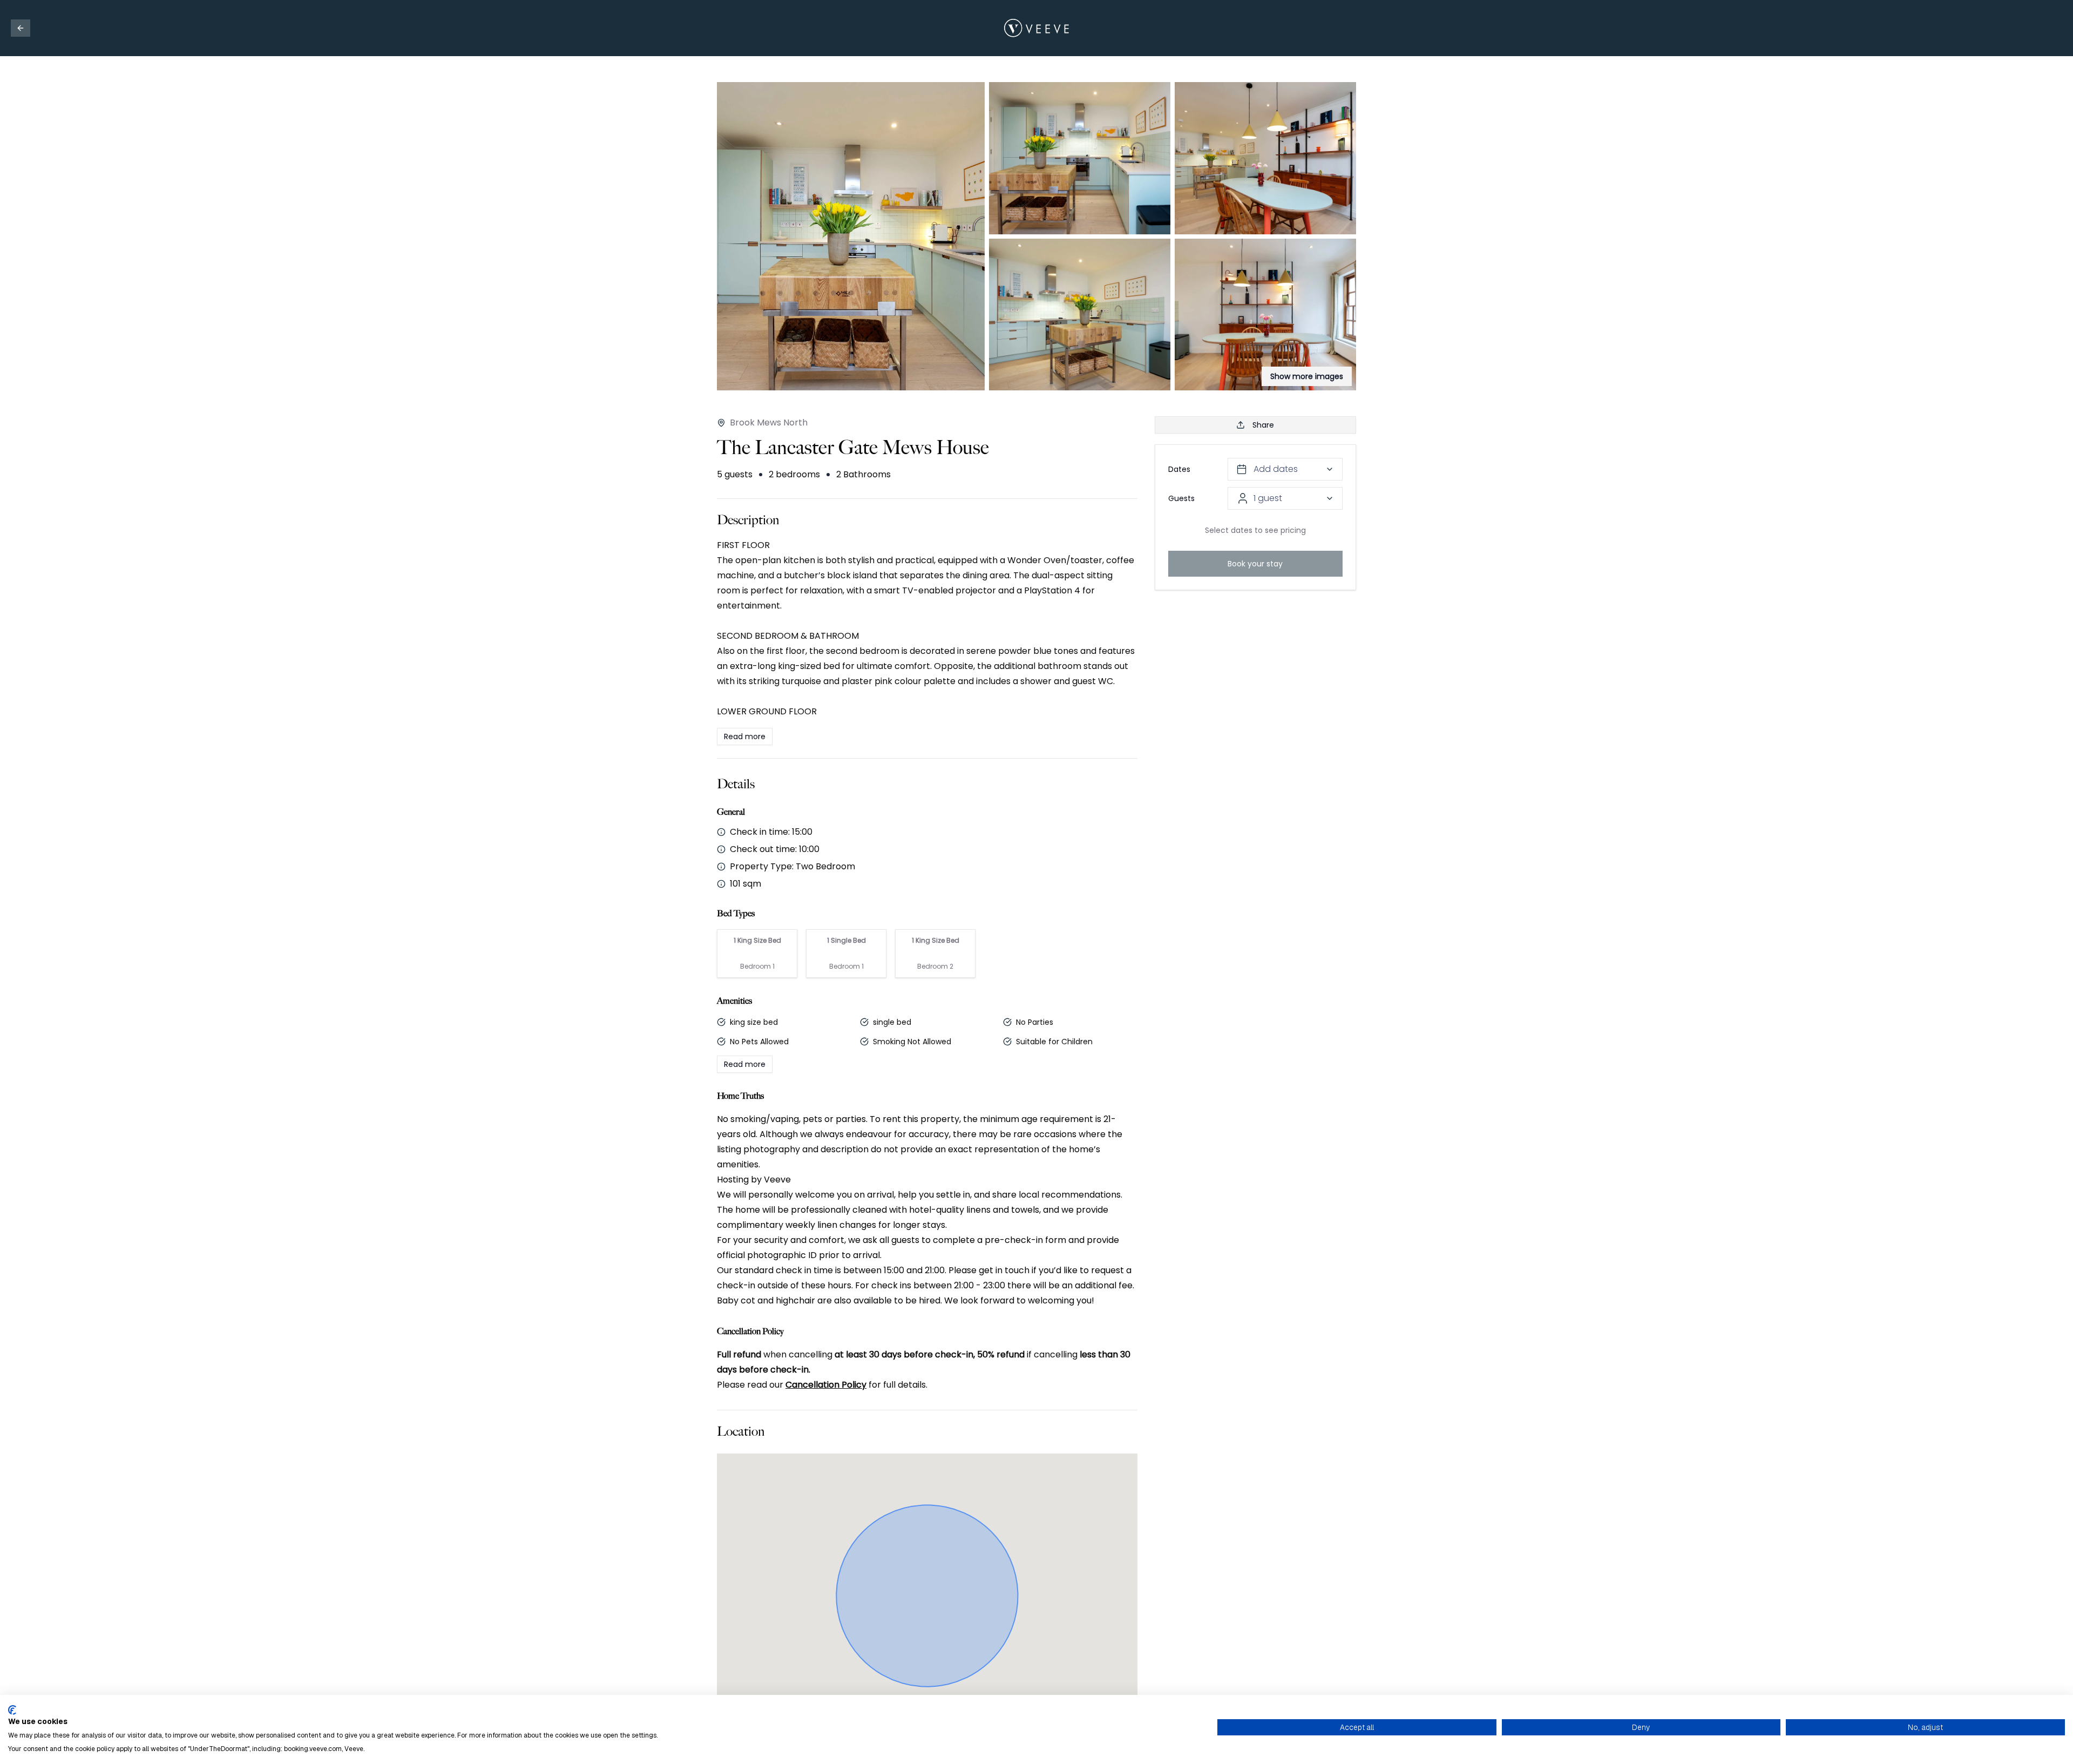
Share (1263, 425)
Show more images (1307, 376)
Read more (745, 736)
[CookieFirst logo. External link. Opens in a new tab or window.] (12, 1710)
